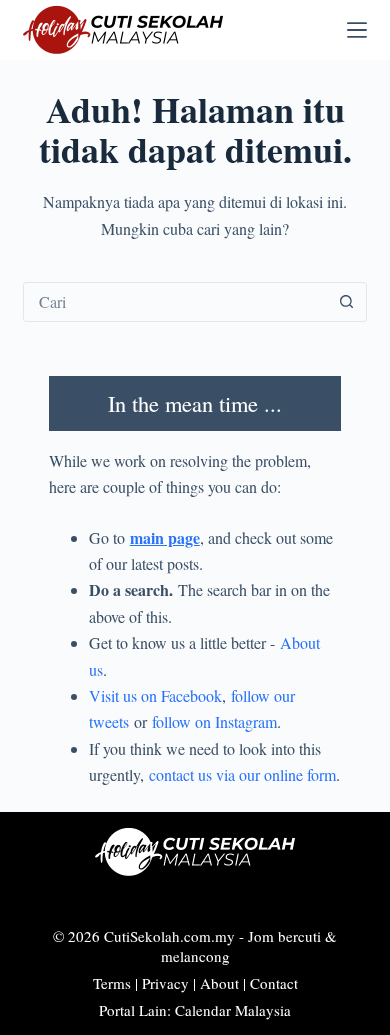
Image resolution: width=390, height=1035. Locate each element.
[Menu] (357, 30)
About (219, 983)
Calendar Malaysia (233, 1010)
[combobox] (175, 302)
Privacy (165, 983)
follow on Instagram (214, 721)
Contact (274, 983)
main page (165, 537)
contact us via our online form (242, 774)
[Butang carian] (347, 302)
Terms (112, 983)
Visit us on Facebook (155, 695)
